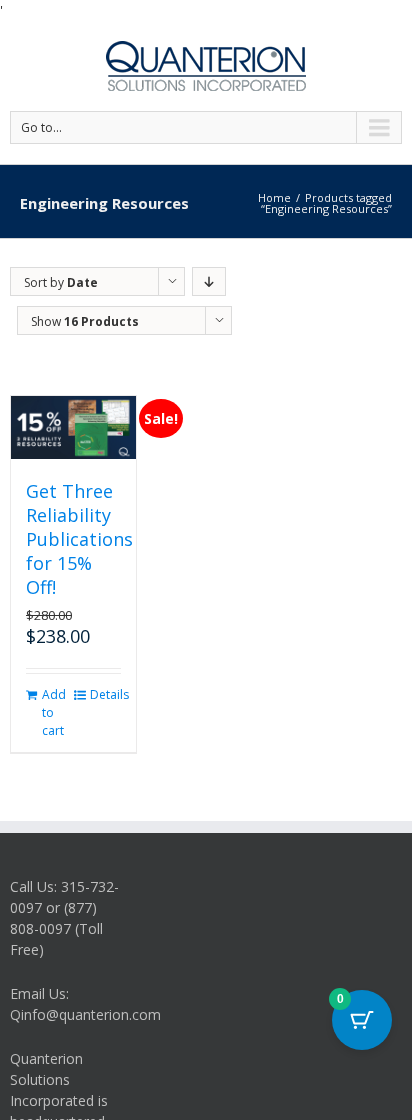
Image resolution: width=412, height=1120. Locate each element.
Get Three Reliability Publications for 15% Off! (79, 539)
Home (274, 197)
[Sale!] (73, 427)
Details (105, 694)
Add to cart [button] (54, 712)
